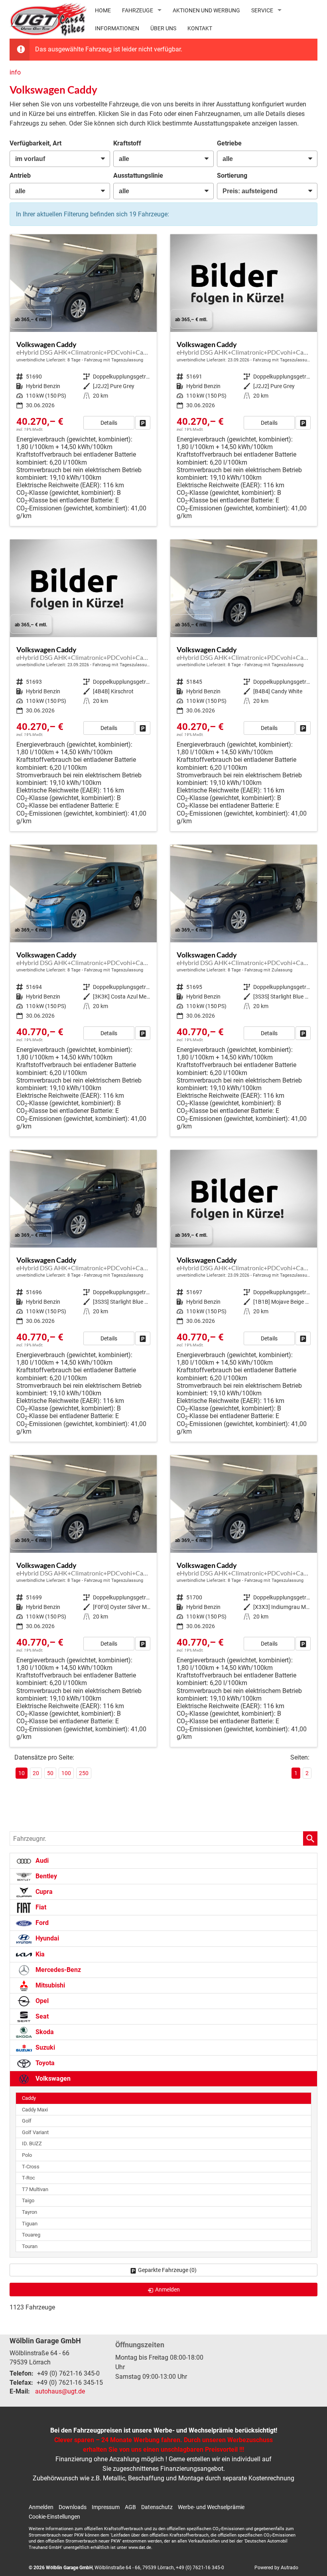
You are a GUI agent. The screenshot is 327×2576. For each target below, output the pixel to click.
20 (36, 1773)
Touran (30, 2246)
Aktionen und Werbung (206, 10)
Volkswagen (52, 2079)
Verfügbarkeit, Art (35, 143)
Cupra (43, 1892)
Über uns (163, 28)
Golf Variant (35, 2132)
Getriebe (229, 143)
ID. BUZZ (32, 2143)
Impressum (106, 2507)
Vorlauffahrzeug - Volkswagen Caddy (83, 380)
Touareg (31, 2235)
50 (50, 1773)
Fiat (40, 1907)
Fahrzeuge (138, 10)
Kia (39, 1954)
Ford (41, 1923)
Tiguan (30, 2224)
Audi (41, 1861)
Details (109, 423)
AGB (130, 2507)
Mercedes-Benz (57, 1970)
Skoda (44, 2032)
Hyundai (46, 1938)
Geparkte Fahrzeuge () (167, 2270)
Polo (27, 2155)
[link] (143, 423)
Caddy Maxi (35, 2110)
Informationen (117, 28)
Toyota (44, 2063)
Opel (41, 2001)
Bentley (45, 1876)
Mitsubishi (49, 1985)
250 (84, 1773)
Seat (41, 2016)
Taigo (28, 2200)
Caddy (29, 2098)
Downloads (73, 2507)
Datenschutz (157, 2507)
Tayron (30, 2212)
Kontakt (200, 28)
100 (66, 1773)
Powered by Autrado (276, 2568)
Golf (27, 2121)
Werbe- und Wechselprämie (211, 2507)
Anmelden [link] (167, 2290)
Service (262, 10)
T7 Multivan (35, 2189)
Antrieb (20, 176)
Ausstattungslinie (138, 176)
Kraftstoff (127, 143)
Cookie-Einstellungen (54, 2517)
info (15, 72)
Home (103, 10)
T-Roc (29, 2178)
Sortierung (232, 176)
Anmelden (41, 2507)
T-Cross (31, 2167)
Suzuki (44, 2047)
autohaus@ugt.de (60, 2391)
